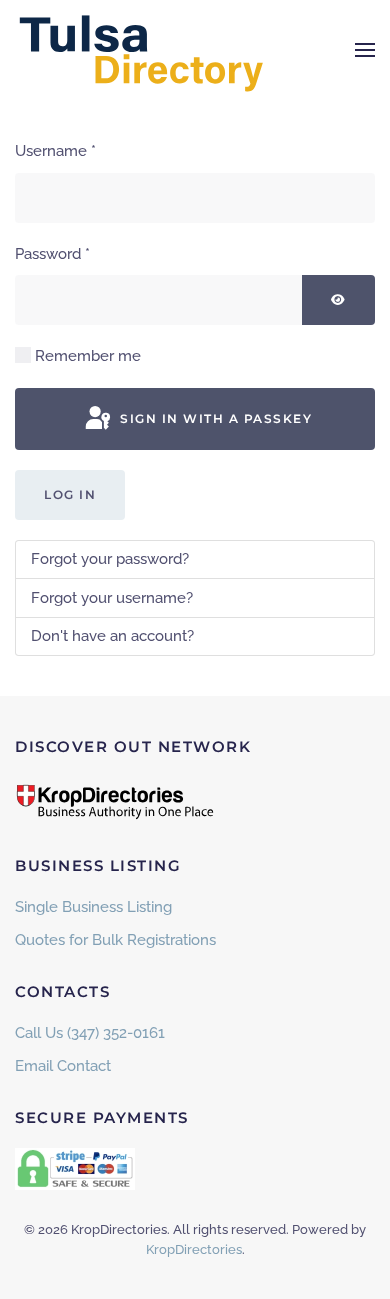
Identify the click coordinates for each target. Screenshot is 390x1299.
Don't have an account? (112, 636)
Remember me (88, 356)
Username (55, 151)
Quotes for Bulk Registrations (115, 940)
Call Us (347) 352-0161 (90, 1033)
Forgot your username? (112, 598)
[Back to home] (140, 50)
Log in (70, 494)
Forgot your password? (110, 559)
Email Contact (63, 1066)
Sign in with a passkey (214, 418)
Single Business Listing (93, 907)
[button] (365, 50)
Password (52, 254)
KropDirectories (194, 1249)
